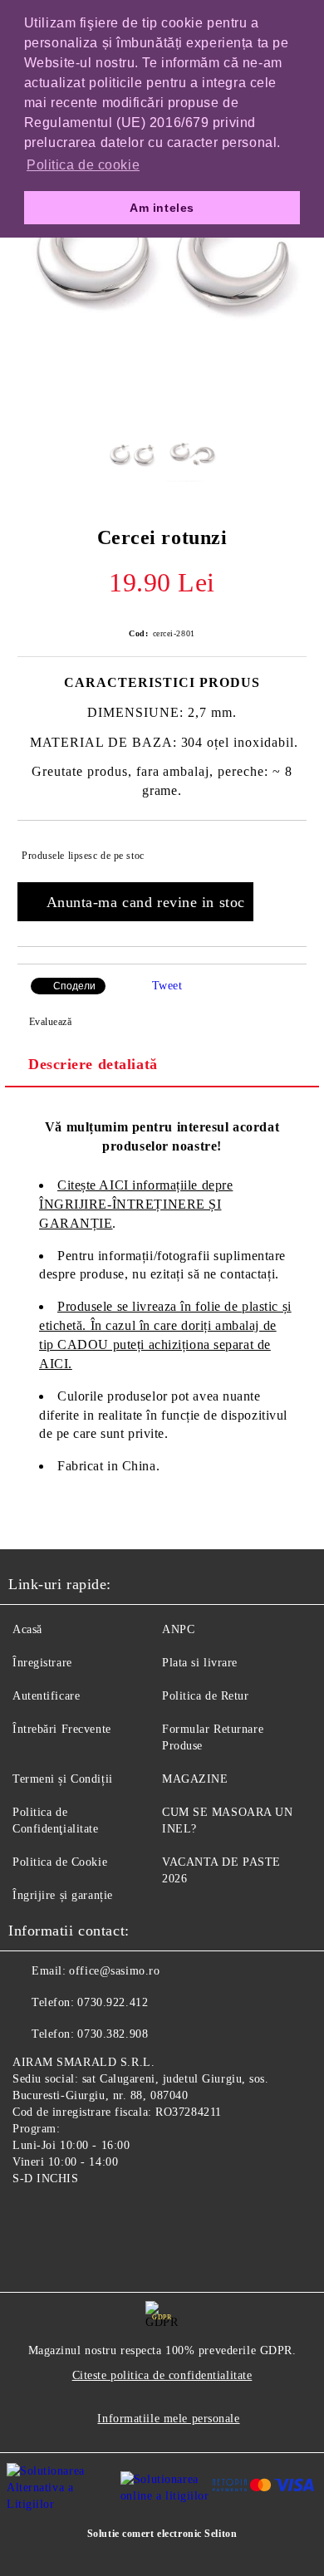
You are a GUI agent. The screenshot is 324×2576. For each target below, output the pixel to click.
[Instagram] (66, 2217)
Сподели (74, 986)
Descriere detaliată (93, 1064)
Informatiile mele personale (168, 2419)
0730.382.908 (113, 2034)
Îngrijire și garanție (63, 1895)
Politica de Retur (206, 1696)
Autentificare (46, 1696)
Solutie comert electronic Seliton (162, 2534)
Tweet (167, 986)
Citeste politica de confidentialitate (162, 2375)
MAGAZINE (195, 1779)
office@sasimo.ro (114, 1971)
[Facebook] (30, 2217)
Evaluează (51, 1022)
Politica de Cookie (60, 1862)
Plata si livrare (200, 1663)
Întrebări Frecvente (62, 1729)
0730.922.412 (113, 2002)
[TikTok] (103, 2217)
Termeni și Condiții (63, 1779)
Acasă (27, 1629)
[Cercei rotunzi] (162, 402)
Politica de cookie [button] (83, 165)
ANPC (178, 1629)
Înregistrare (42, 1663)
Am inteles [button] (162, 208)
